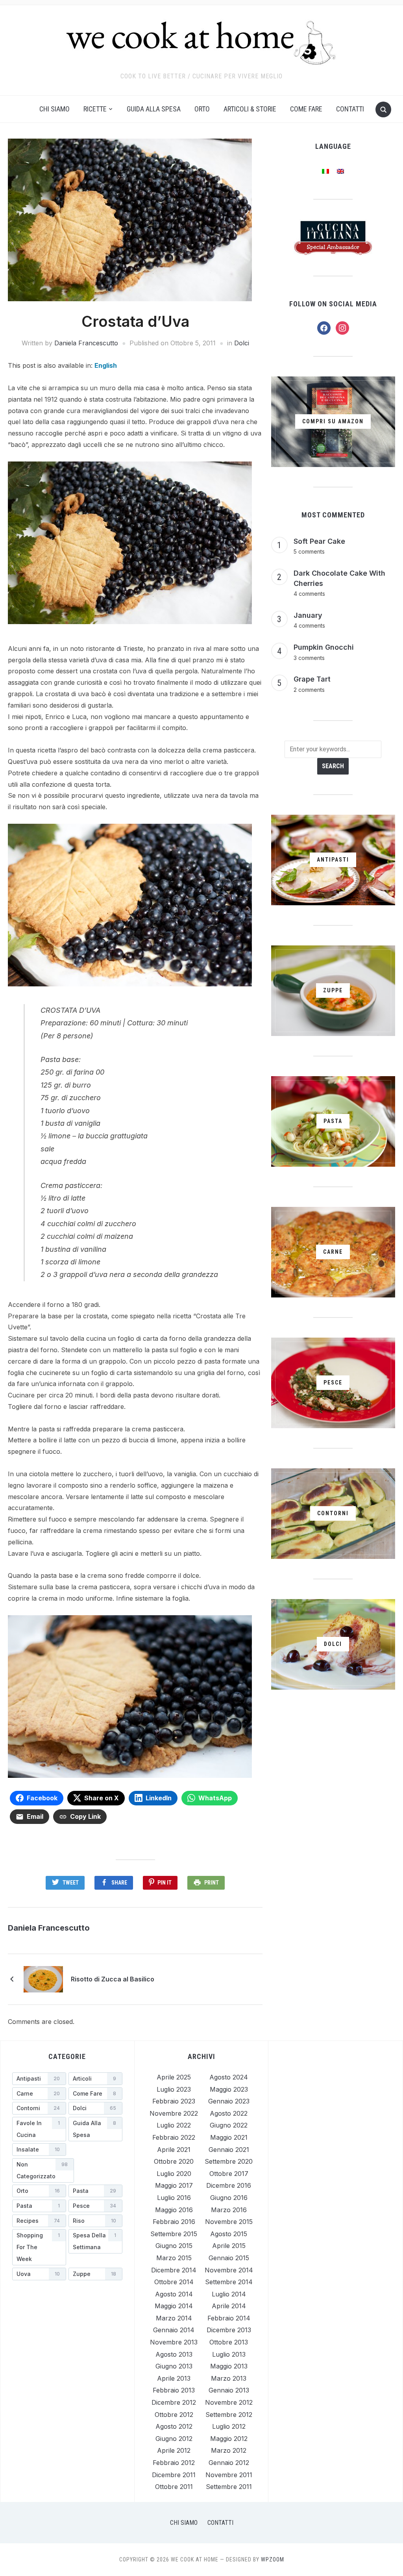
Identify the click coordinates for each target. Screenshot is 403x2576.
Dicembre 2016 (229, 2185)
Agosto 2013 (174, 2354)
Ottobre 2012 (174, 2415)
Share (119, 1883)
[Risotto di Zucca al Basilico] (43, 1978)
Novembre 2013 (174, 2342)
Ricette (95, 109)
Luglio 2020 (174, 2174)
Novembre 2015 (229, 2222)
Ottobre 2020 (174, 2161)
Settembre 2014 (229, 2282)
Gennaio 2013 (229, 2390)
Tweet (71, 1883)
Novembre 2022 (174, 2113)
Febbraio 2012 (174, 2463)
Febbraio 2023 (174, 2101)
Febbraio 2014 (229, 2318)
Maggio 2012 (229, 2439)
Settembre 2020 (229, 2161)
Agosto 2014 (174, 2294)
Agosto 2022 (229, 2113)
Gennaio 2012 (229, 2463)
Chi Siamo (55, 109)
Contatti (350, 109)
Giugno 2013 (174, 2366)
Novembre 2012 (229, 2402)
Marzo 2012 (229, 2450)
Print (212, 1883)
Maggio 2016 (174, 2210)
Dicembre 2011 (174, 2475)
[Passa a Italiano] (325, 171)
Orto (202, 109)
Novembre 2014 (229, 2270)
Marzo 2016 (229, 2210)
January (308, 615)
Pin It (165, 1883)
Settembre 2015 (174, 2234)
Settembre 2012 (229, 2415)
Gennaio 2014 (174, 2330)
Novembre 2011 (229, 2475)
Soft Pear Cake (319, 541)
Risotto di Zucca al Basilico (113, 1979)
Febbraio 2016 (174, 2222)
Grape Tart (312, 679)
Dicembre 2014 (174, 2270)
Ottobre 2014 (174, 2282)
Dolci (242, 343)
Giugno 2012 (174, 2439)
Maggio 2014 (174, 2306)
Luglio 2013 (229, 2354)
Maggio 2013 (229, 2366)
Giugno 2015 (174, 2246)
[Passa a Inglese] (340, 171)
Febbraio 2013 (174, 2390)
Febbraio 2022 (174, 2137)
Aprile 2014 (229, 2306)
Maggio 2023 (229, 2089)
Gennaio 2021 (229, 2150)
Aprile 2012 (174, 2450)
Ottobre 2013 (229, 2342)
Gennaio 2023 (229, 2101)
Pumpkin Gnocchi (324, 647)
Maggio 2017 (174, 2185)
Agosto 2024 (229, 2077)
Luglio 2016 (174, 2198)
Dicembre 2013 (229, 2330)
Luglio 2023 (174, 2089)
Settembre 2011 (229, 2487)
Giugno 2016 (229, 2198)
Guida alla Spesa (154, 109)
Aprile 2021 (174, 2150)
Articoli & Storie (250, 109)
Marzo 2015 (174, 2258)
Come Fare (306, 109)
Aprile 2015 (229, 2246)
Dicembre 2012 (174, 2402)
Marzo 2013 (229, 2378)
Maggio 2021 (229, 2137)
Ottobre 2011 (174, 2487)
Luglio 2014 (229, 2294)
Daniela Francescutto (86, 343)
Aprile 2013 (174, 2378)
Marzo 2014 (174, 2318)
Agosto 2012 (174, 2426)
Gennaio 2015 (229, 2258)
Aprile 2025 (174, 2077)
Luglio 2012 (229, 2426)
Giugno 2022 (229, 2125)
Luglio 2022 (174, 2125)
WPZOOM (273, 2559)
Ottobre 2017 (229, 2174)
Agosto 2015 (229, 2234)
